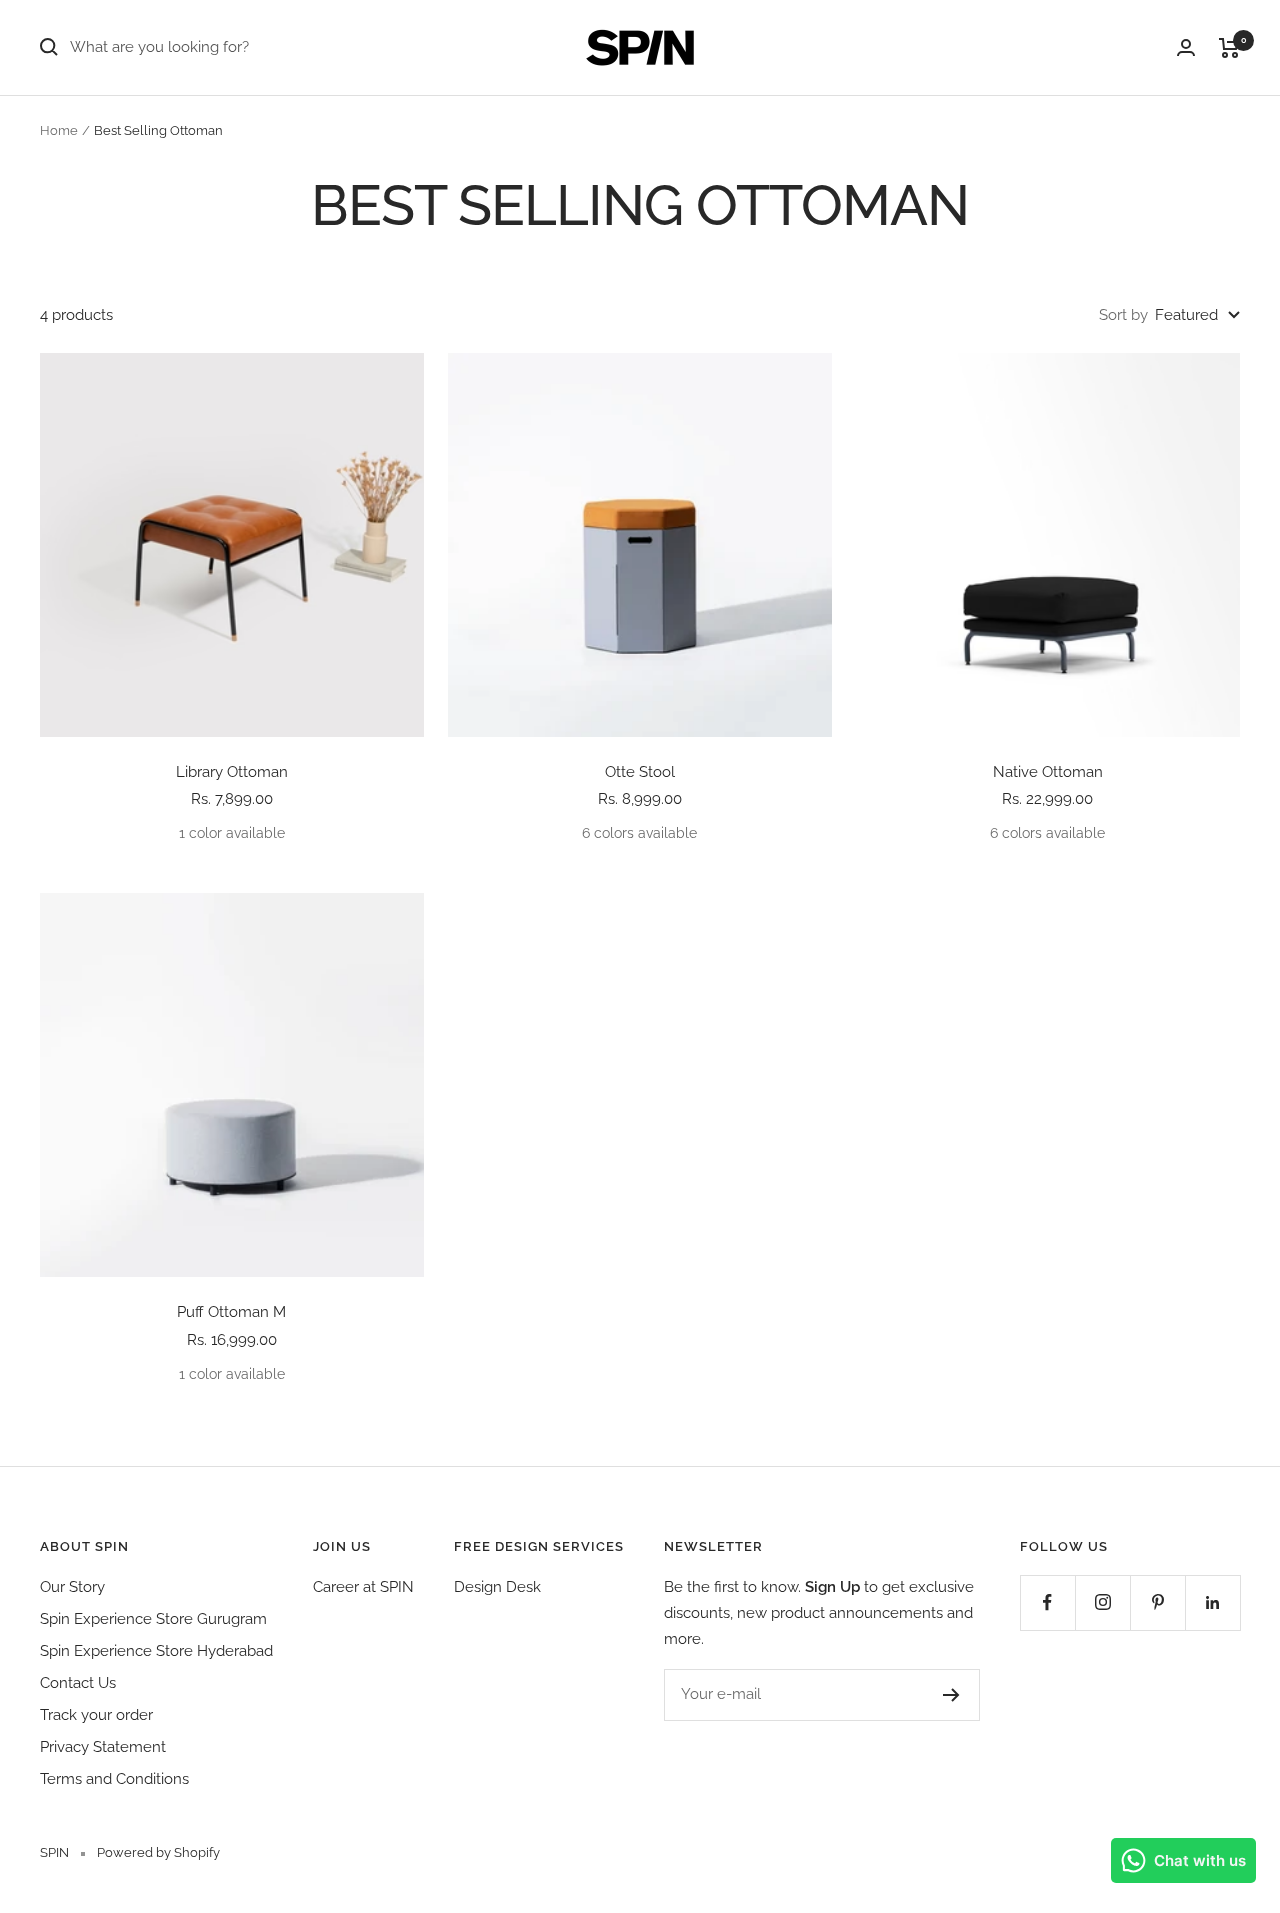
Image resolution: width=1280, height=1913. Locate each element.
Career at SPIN (363, 1587)
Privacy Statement (103, 1747)
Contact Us (78, 1683)
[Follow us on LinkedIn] (1212, 1602)
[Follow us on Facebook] (1047, 1602)
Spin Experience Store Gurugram (153, 1619)
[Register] (951, 1695)
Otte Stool (640, 772)
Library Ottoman (232, 772)
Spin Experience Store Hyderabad (156, 1651)
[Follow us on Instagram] (1102, 1602)
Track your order (96, 1715)
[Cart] (1229, 48)
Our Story (72, 1587)
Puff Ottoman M (231, 1312)
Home (59, 130)
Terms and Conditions (114, 1779)
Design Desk (497, 1587)
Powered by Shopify (158, 1852)
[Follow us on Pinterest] (1157, 1602)
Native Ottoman (1048, 772)
